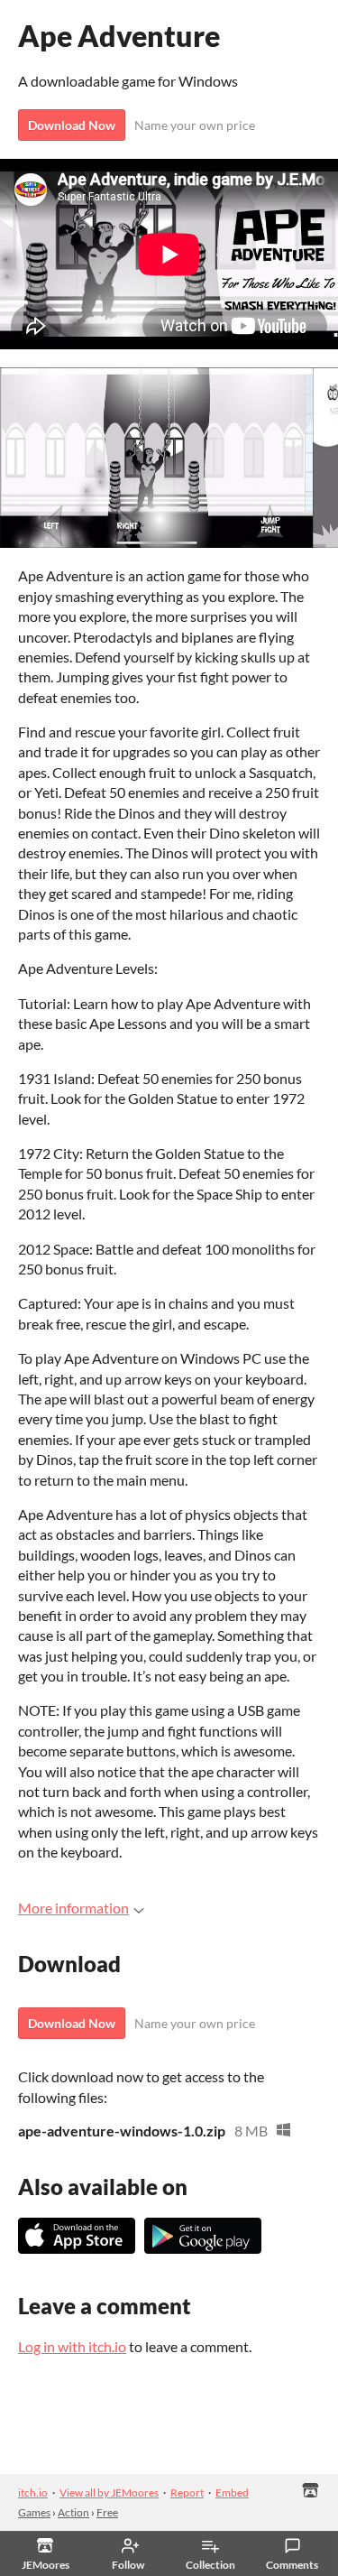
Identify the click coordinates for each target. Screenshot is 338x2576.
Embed (232, 2493)
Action (73, 2512)
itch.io (33, 2493)
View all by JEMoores (109, 2493)
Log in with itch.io (72, 2346)
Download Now (72, 125)
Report (187, 2493)
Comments (292, 2565)
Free (107, 2512)
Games (34, 2512)
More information (73, 1908)
